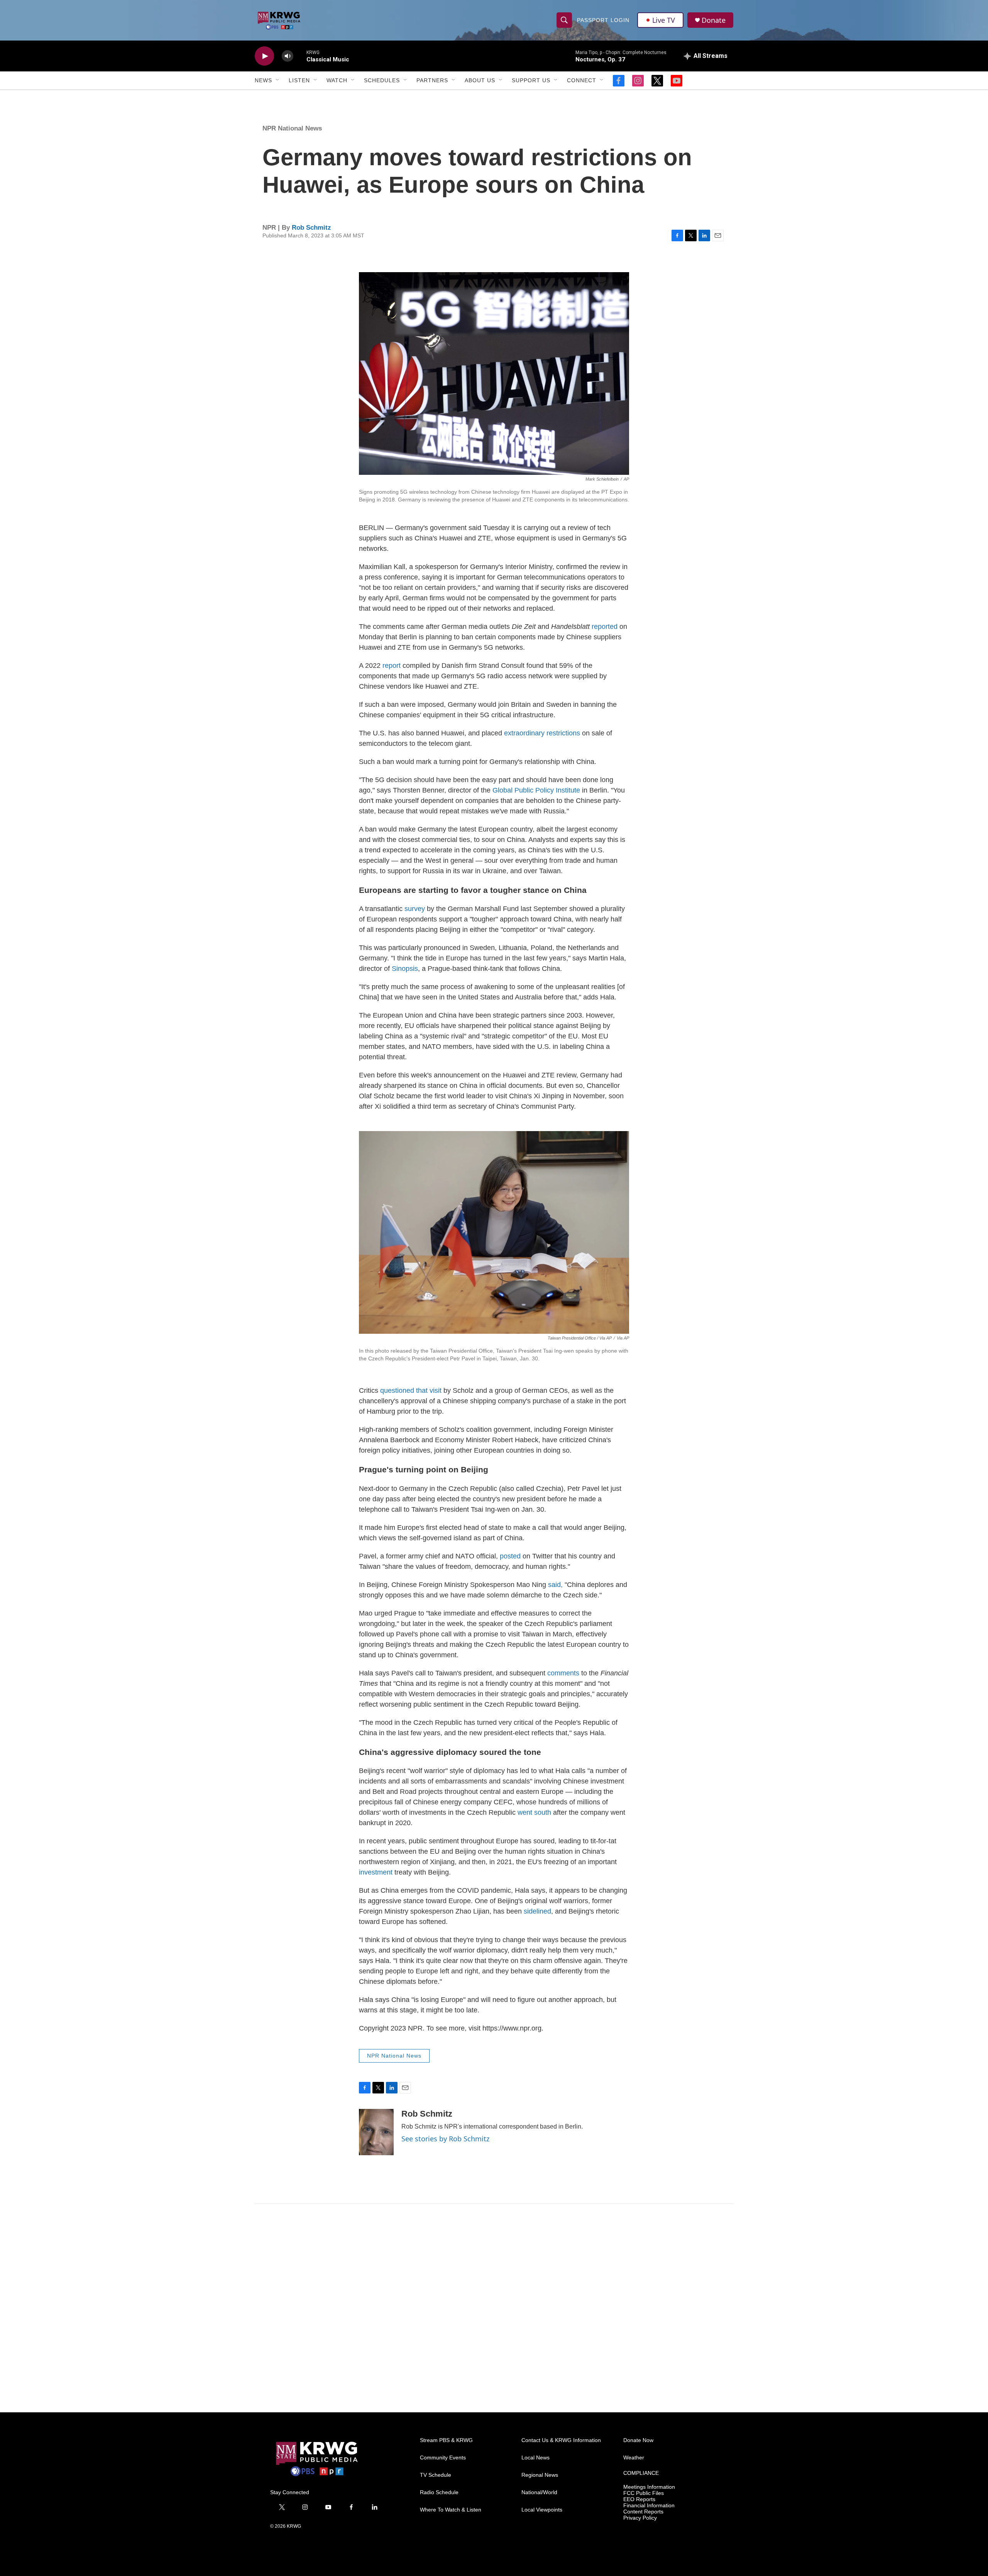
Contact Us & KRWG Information (561, 2440)
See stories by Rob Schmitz (445, 2139)
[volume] (288, 56)
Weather (634, 2458)
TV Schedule (436, 2475)
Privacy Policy (640, 2518)
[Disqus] (494, 2308)
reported (605, 627)
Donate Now (638, 2440)
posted (510, 1556)
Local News (535, 2458)
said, (556, 1585)
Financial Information (649, 2506)
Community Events (443, 2458)
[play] (264, 56)
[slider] (300, 56)
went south (534, 1812)
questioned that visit (411, 1390)
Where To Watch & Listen (451, 2510)
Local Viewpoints (542, 2510)
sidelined (537, 1911)
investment (377, 1872)
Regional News (540, 2475)
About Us (480, 80)
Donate (714, 20)
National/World (539, 2492)
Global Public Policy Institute (536, 790)
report (392, 666)
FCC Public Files (644, 2493)
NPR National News (292, 128)
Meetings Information (649, 2487)
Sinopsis (405, 969)
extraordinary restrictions (542, 733)
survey (415, 909)
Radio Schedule (439, 2492)
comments (563, 1673)
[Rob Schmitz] (376, 2132)
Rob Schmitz (311, 228)
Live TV (664, 20)
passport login (603, 20)
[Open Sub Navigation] (278, 80)
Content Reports (643, 2512)
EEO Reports (639, 2499)
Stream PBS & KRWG (446, 2440)
